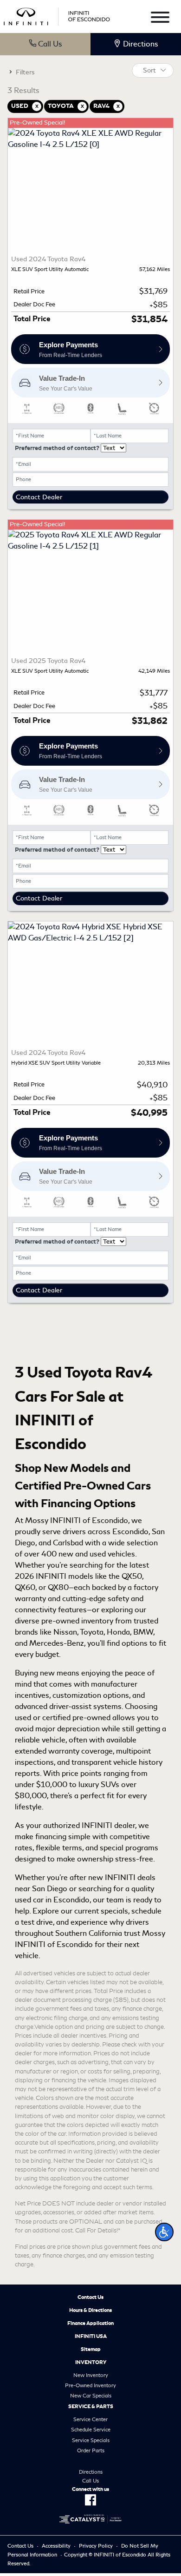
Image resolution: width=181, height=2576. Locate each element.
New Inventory (91, 2375)
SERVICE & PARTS (91, 2406)
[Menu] (160, 19)
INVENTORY (91, 2362)
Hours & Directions (90, 2310)
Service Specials (91, 2440)
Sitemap (91, 2349)
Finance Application (90, 2323)
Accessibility (56, 2546)
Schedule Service (91, 2430)
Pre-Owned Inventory (90, 2385)
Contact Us (90, 2297)
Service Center (90, 2419)
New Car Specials (91, 2396)
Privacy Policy (96, 2546)
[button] (164, 2232)
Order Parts (91, 2450)
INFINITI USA (91, 2336)
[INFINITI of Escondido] (57, 15)
